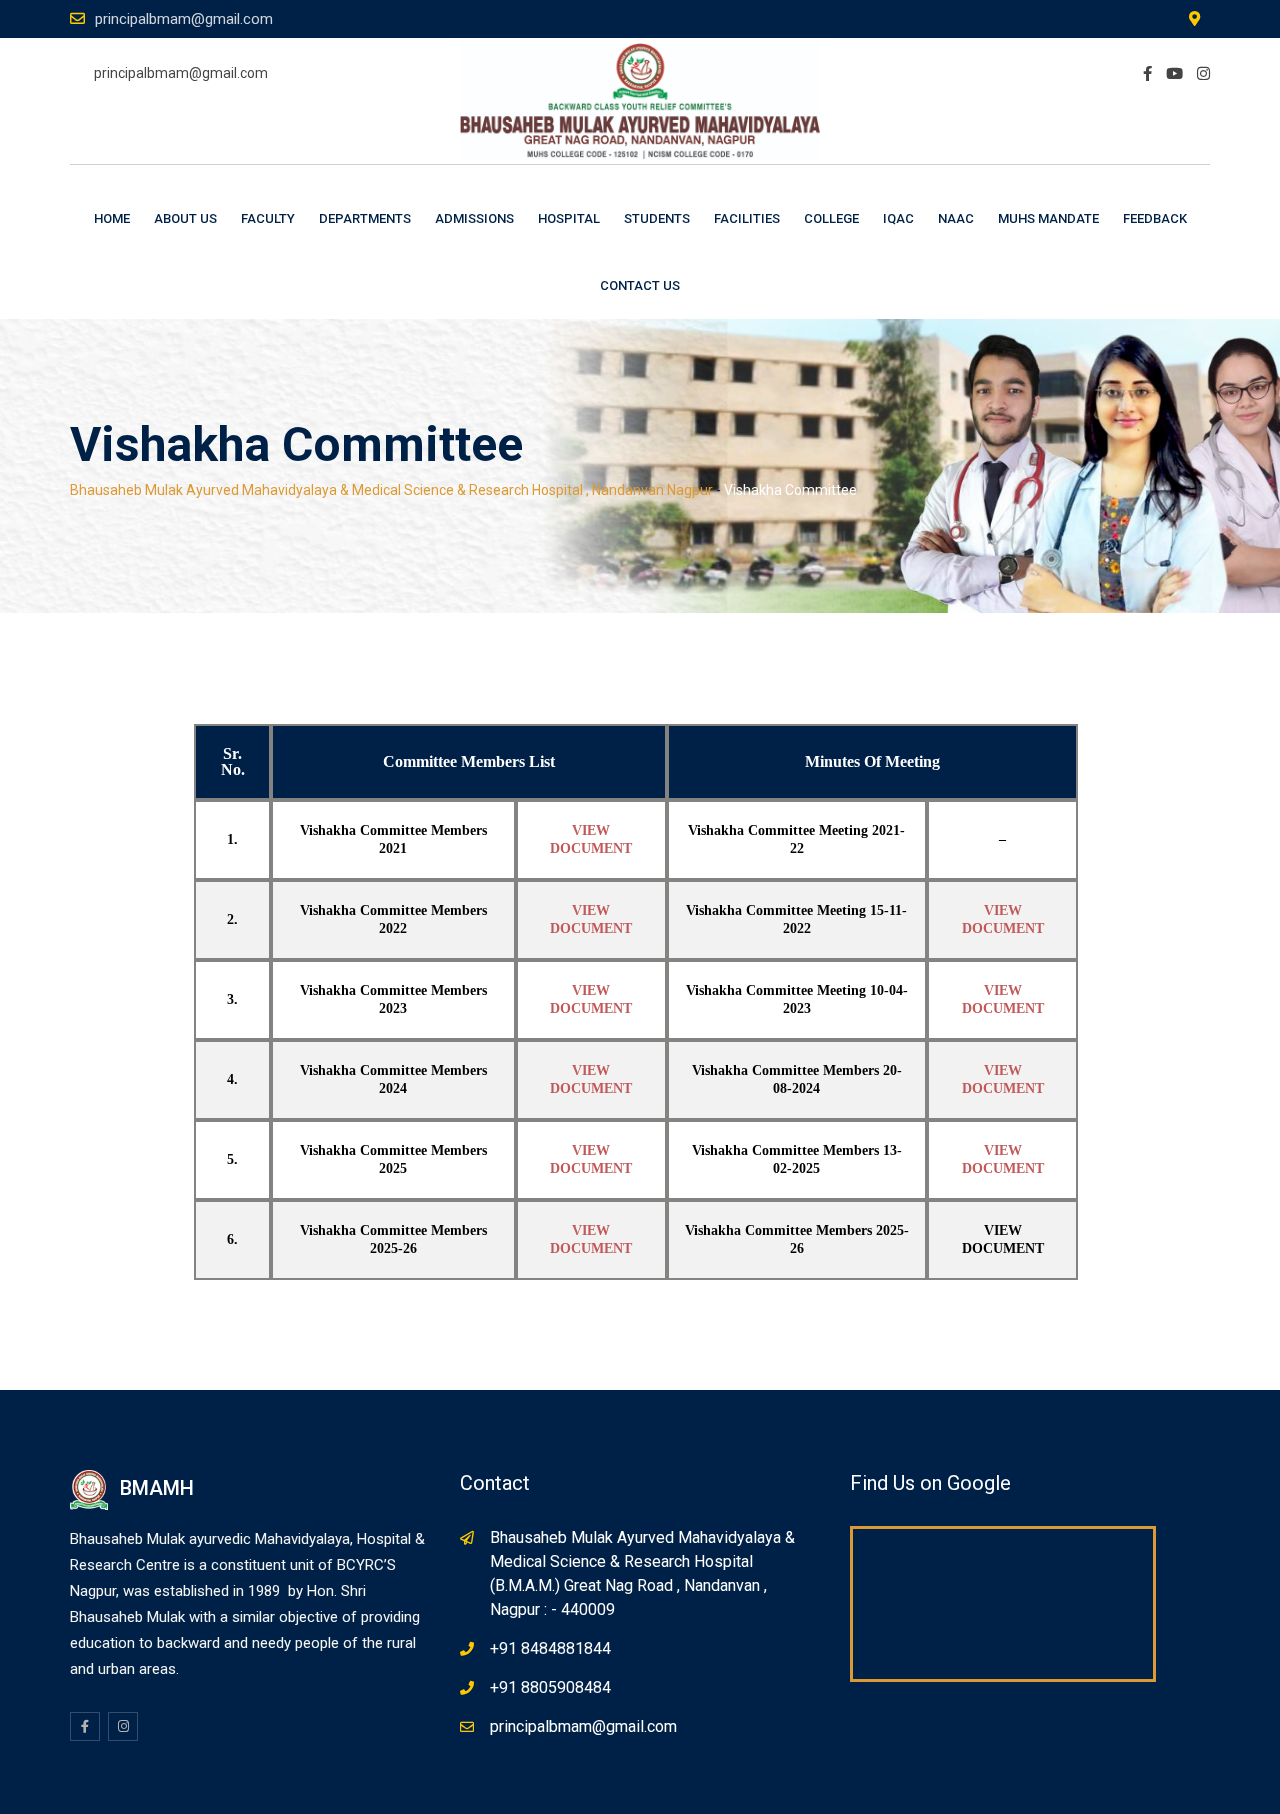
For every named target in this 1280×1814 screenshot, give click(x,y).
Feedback (1155, 218)
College (831, 218)
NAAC (956, 218)
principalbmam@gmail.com (184, 19)
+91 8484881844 (550, 1648)
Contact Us (640, 285)
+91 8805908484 (550, 1687)
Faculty (268, 218)
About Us (185, 218)
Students (657, 218)
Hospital (569, 218)
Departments (365, 218)
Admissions (474, 218)
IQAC (898, 218)
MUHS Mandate (1048, 218)
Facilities (747, 218)
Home (112, 218)
